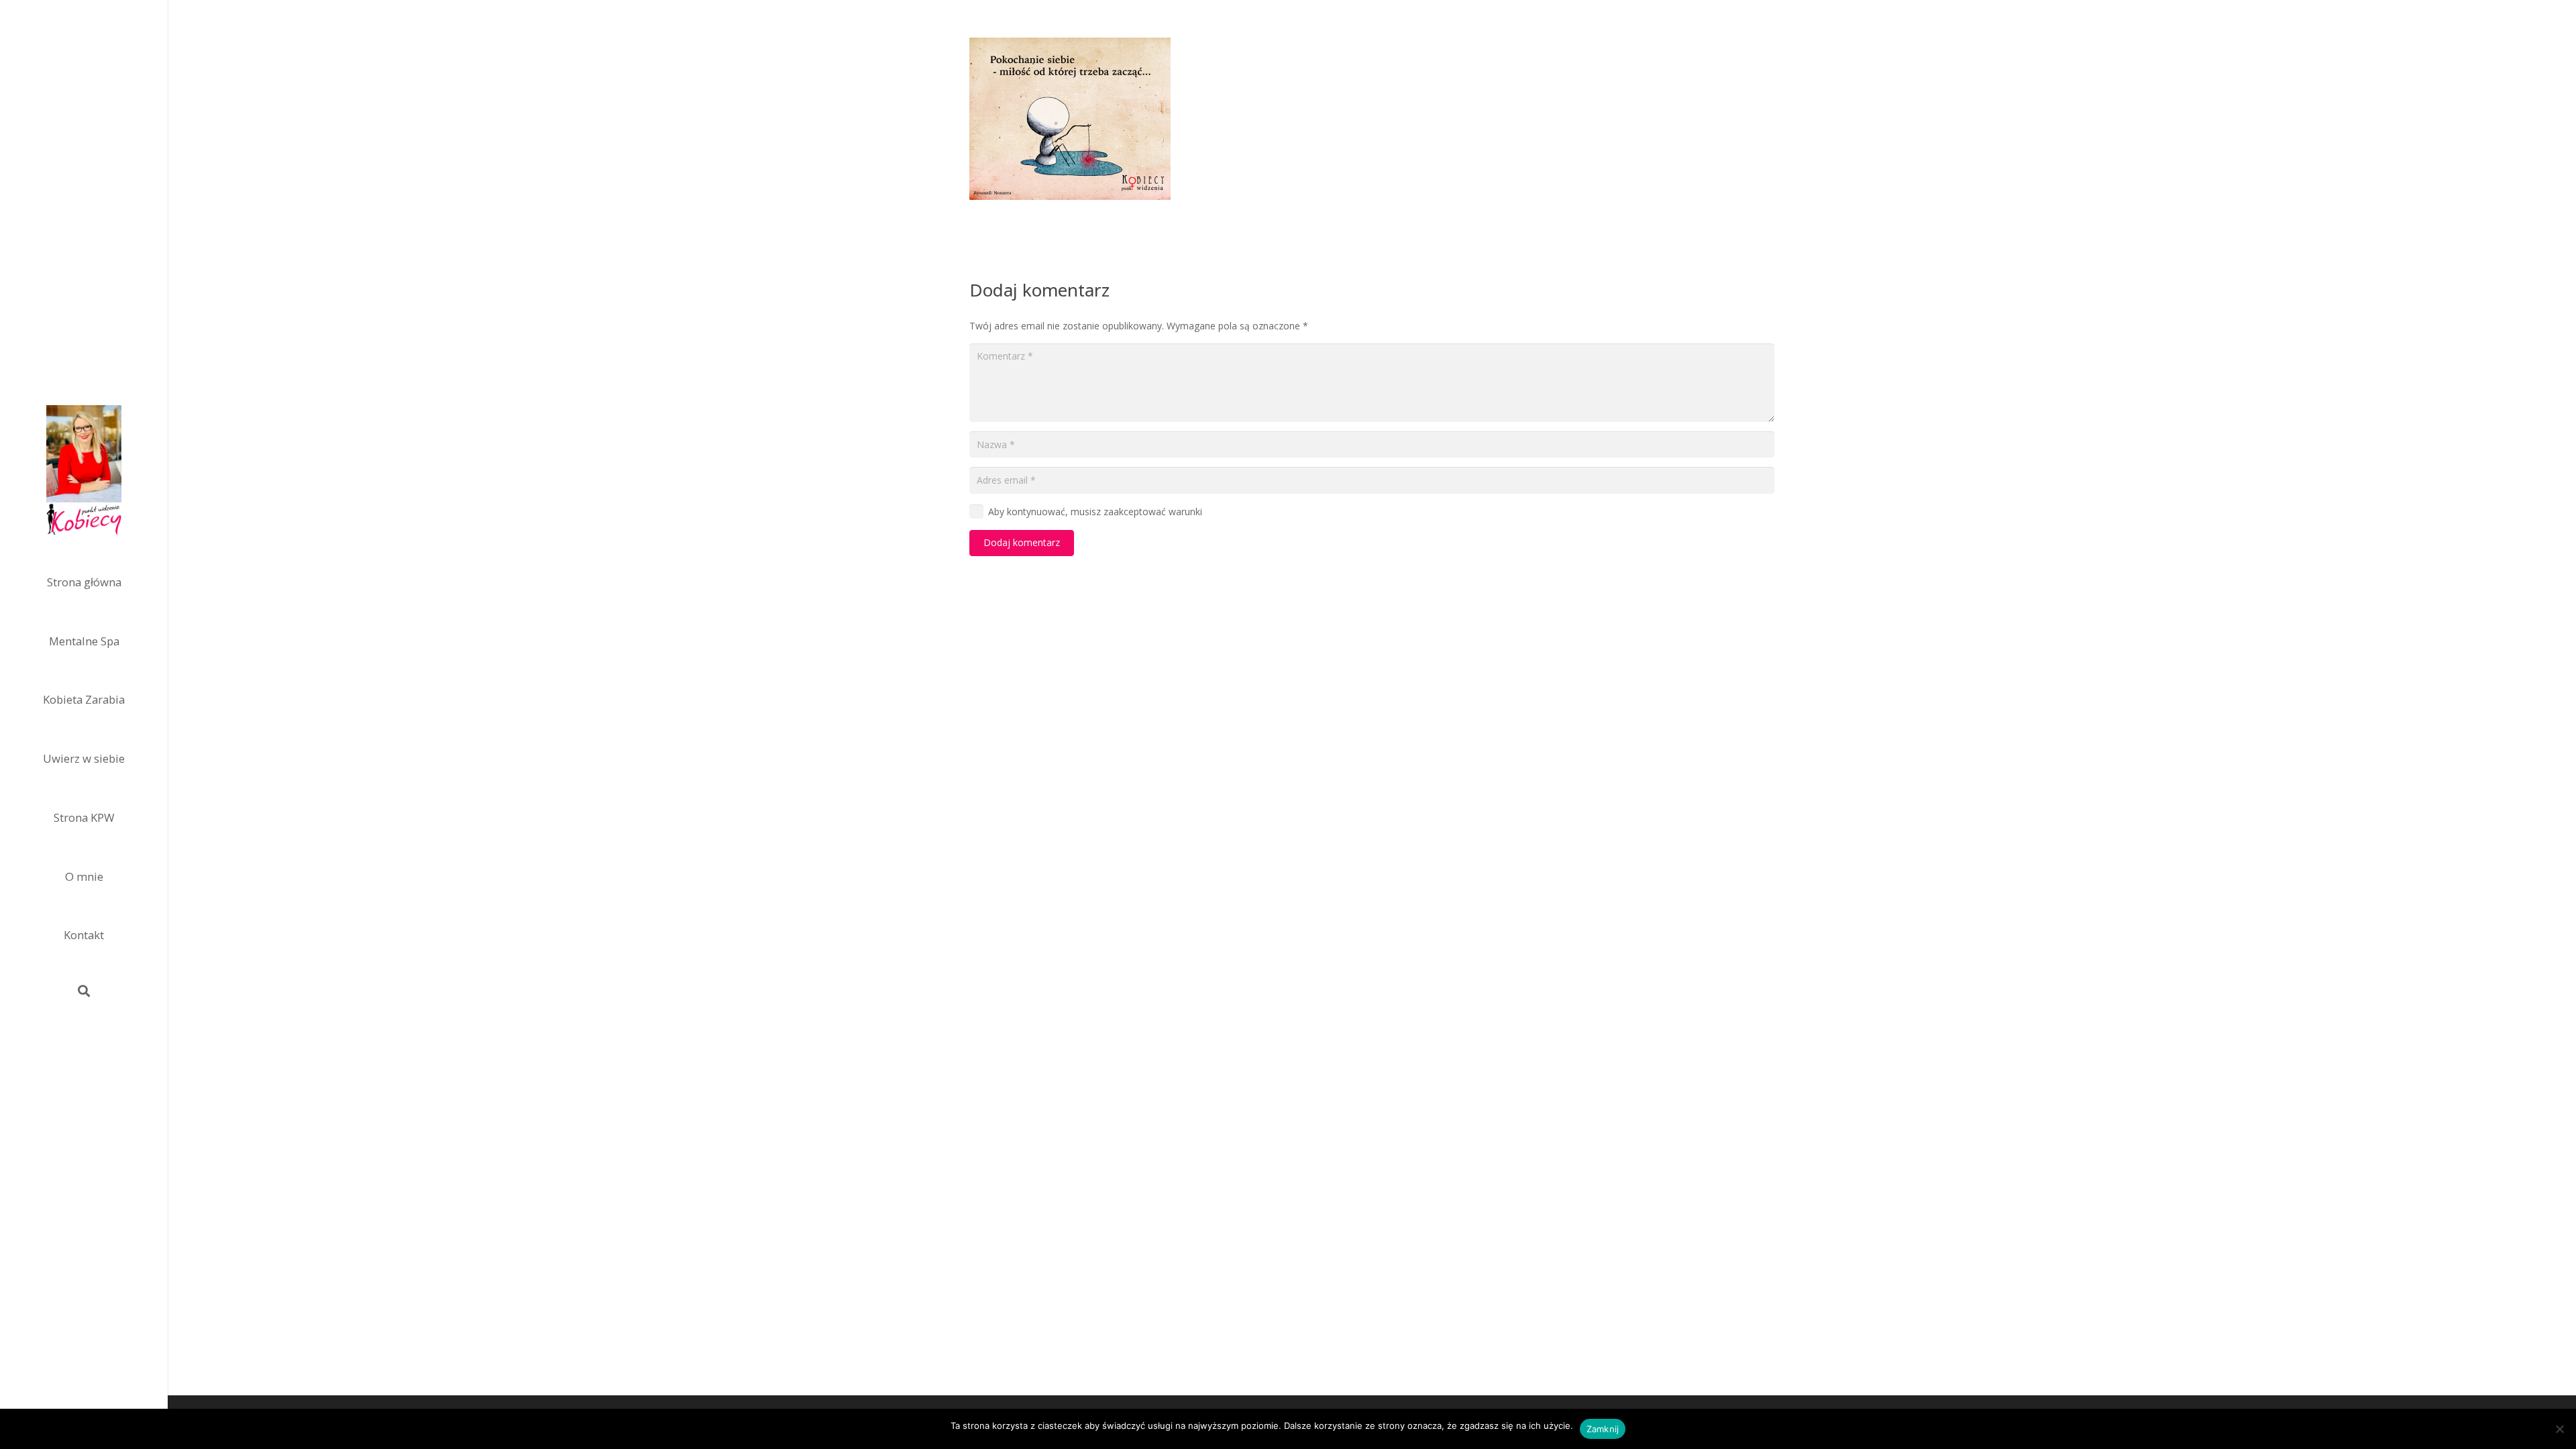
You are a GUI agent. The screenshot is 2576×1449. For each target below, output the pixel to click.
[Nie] (2559, 1429)
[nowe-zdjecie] (84, 472)
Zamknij (1603, 1429)
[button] (84, 991)
